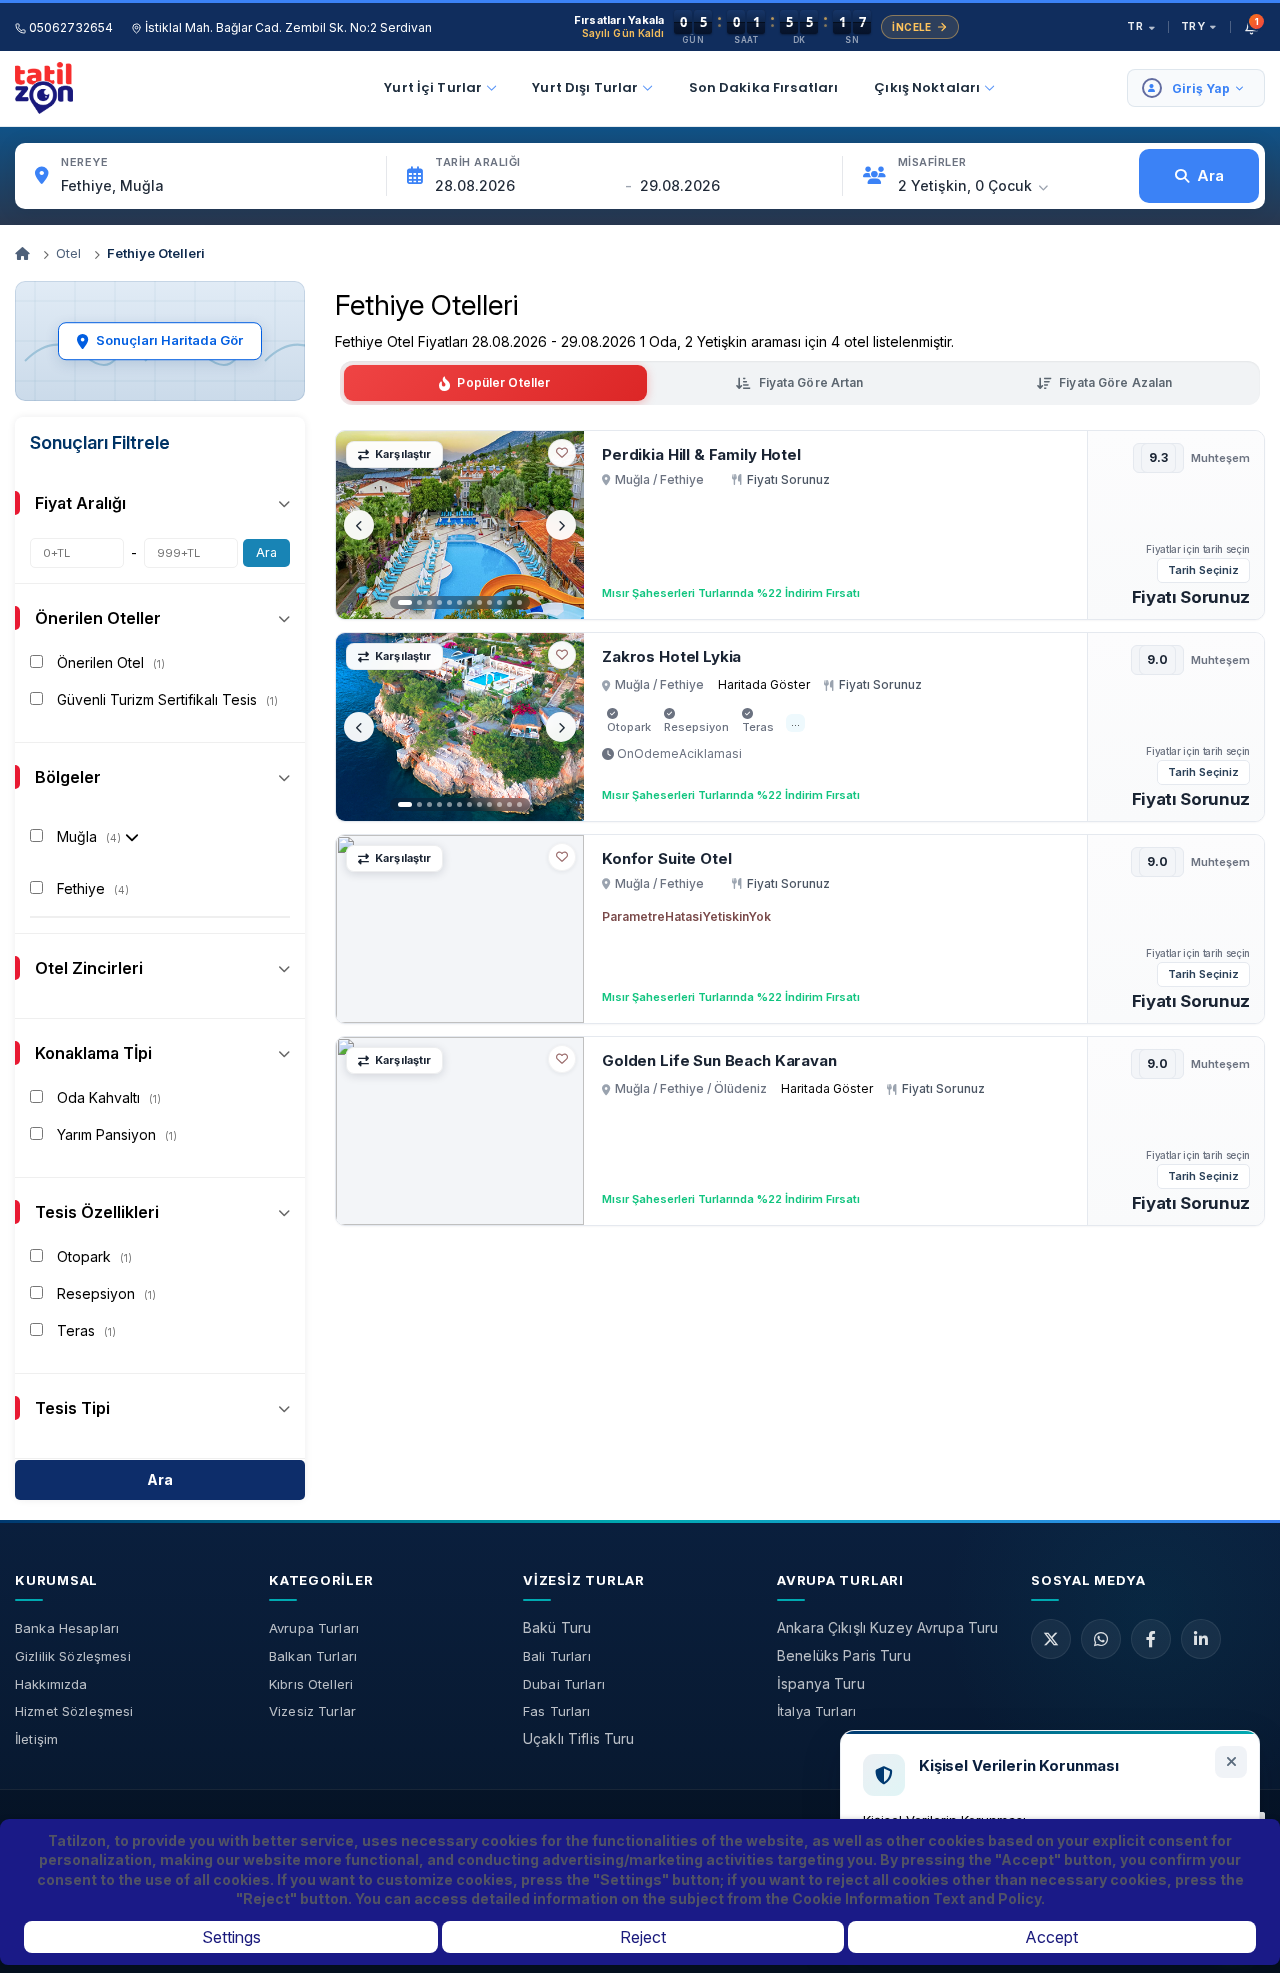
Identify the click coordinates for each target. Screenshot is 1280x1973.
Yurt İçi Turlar (433, 87)
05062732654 (69, 27)
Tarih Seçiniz (1203, 570)
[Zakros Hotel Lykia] (460, 727)
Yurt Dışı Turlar (585, 87)
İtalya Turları (816, 1711)
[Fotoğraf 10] (499, 602)
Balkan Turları (313, 1656)
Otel (68, 253)
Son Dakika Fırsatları (764, 87)
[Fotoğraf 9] (489, 602)
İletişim (36, 1739)
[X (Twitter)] (1051, 1639)
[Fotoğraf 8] (479, 602)
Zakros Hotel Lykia (671, 656)
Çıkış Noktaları (927, 87)
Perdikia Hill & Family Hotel (701, 454)
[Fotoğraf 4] (439, 602)
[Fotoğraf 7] (469, 602)
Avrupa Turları (314, 1628)
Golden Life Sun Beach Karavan (719, 1060)
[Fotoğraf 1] (405, 602)
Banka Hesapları (67, 1628)
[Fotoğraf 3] (429, 602)
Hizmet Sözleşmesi (74, 1711)
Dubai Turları (564, 1684)
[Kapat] (1231, 1762)
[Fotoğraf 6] (459, 602)
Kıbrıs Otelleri (311, 1684)
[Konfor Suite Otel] (460, 929)
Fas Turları (557, 1711)
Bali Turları (557, 1656)
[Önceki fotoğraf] (359, 525)
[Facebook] (1151, 1639)
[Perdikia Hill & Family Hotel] (460, 525)
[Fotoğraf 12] (519, 602)
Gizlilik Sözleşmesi (73, 1656)
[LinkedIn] (1201, 1639)
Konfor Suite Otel (666, 858)
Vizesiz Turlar (312, 1711)
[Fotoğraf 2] (419, 602)
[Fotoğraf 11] (509, 602)
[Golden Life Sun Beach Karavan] (460, 1131)
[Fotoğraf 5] (449, 602)
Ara (266, 552)
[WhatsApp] (1101, 1639)
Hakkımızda (51, 1684)
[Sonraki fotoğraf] (561, 525)
